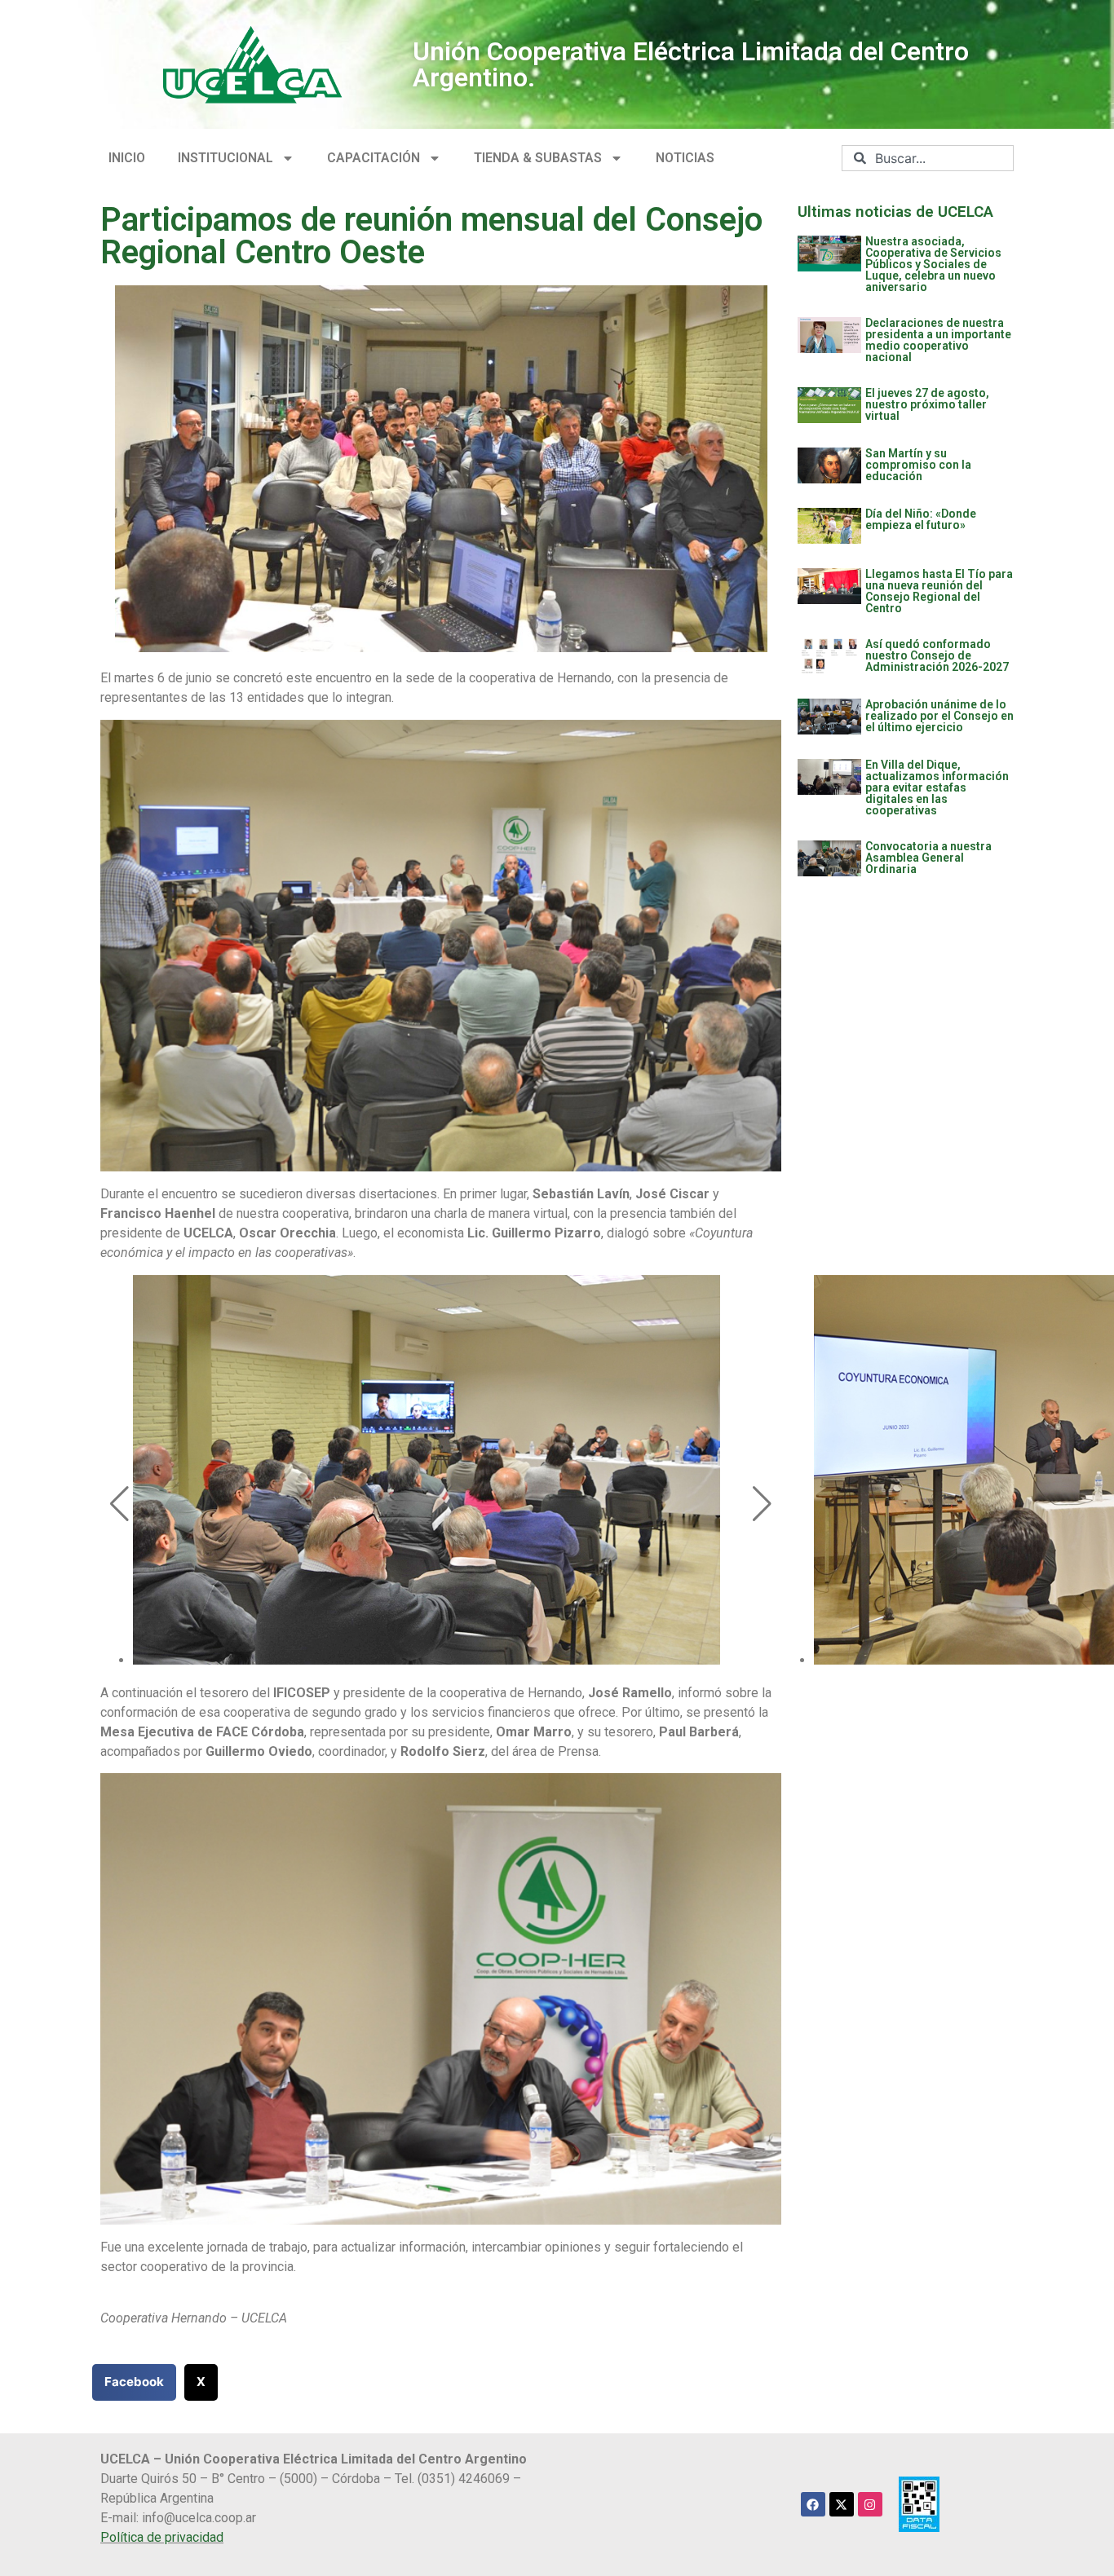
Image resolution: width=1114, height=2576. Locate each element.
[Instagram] (870, 2504)
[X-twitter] (842, 2504)
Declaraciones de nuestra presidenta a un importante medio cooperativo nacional (938, 340)
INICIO (127, 158)
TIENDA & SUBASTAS (538, 158)
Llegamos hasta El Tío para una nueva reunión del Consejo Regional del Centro (939, 591)
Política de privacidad (162, 2537)
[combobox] (928, 158)
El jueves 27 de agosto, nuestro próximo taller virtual (927, 404)
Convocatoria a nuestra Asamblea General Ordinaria (928, 858)
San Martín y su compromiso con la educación (918, 465)
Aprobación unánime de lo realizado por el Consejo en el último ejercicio (939, 716)
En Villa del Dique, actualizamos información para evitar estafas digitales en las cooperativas (937, 787)
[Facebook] (813, 2504)
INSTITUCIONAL (225, 158)
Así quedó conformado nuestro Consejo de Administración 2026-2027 (937, 655)
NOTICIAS (685, 158)
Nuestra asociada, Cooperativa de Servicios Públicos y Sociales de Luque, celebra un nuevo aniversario (933, 264)
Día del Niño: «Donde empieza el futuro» (921, 519)
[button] (119, 1504)
